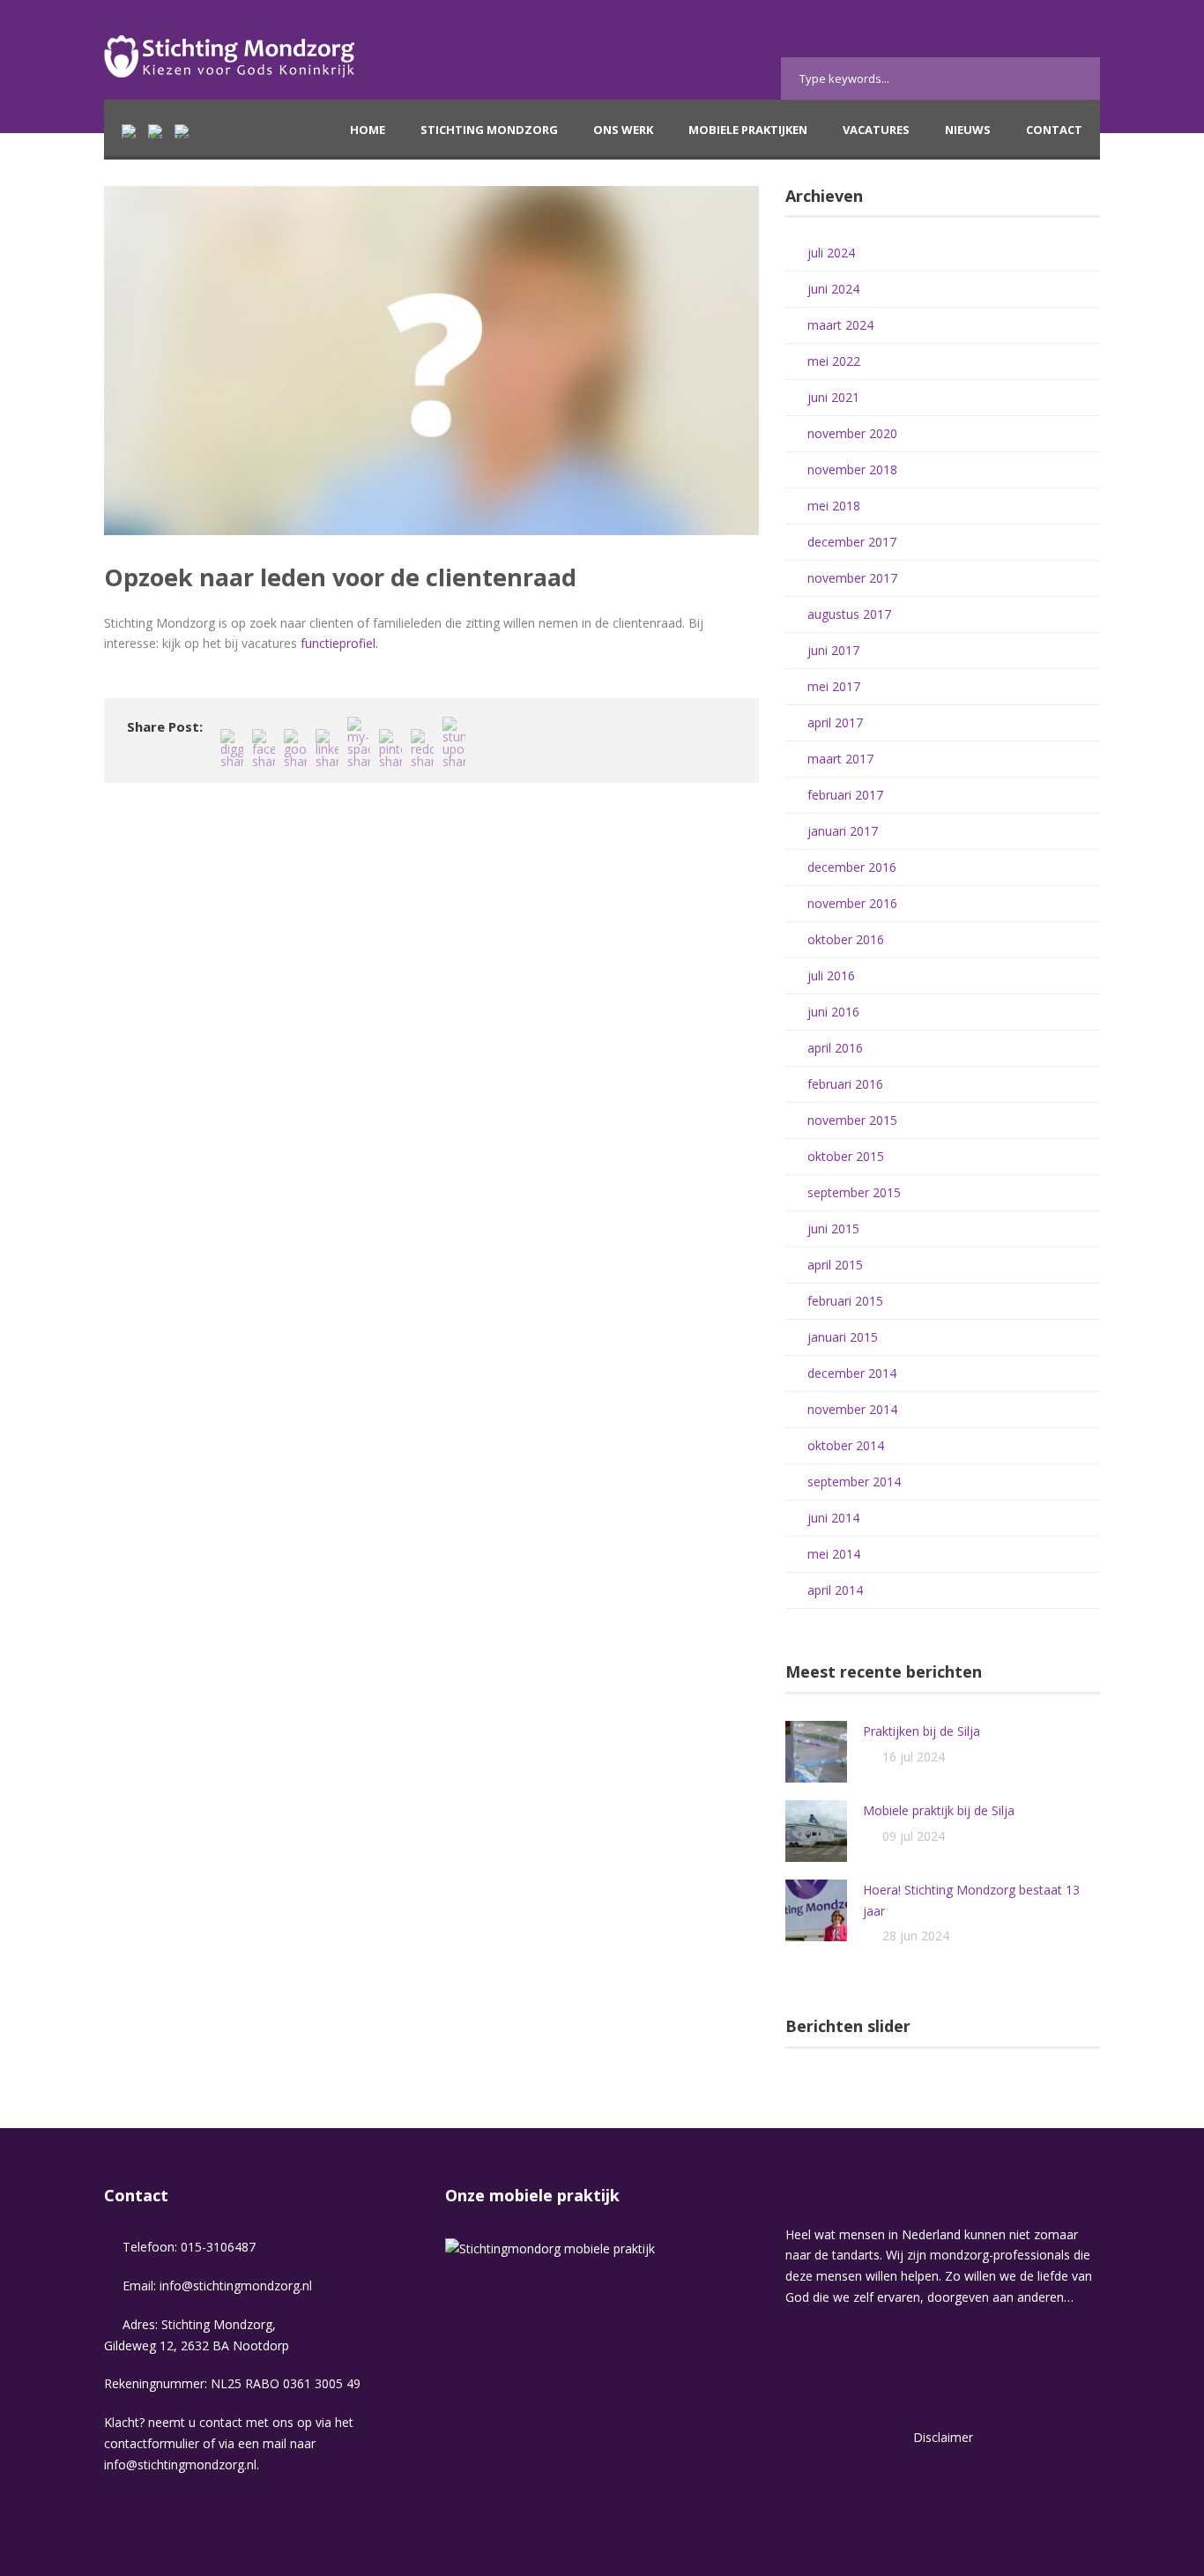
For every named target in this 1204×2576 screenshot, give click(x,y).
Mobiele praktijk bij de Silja (939, 1810)
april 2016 (835, 1048)
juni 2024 (833, 289)
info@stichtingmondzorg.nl (236, 2286)
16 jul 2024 (914, 1757)
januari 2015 (843, 1337)
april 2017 (835, 722)
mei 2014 (834, 1554)
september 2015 (854, 1192)
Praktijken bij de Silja (922, 1731)
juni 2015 (833, 1228)
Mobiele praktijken (748, 130)
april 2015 (835, 1265)
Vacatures (876, 130)
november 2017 (852, 578)
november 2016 (852, 903)
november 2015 (852, 1120)
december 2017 (852, 542)
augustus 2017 (849, 614)
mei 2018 (834, 506)
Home (368, 130)
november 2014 (852, 1409)
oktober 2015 (846, 1156)
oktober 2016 (846, 939)
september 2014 (854, 1482)
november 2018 (852, 469)
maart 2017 (840, 759)
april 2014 (835, 1590)
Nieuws (968, 130)
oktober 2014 (846, 1445)
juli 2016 (831, 975)
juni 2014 (833, 1518)
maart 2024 (840, 325)
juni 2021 (833, 397)
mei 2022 (834, 361)
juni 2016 (833, 1012)
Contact (1054, 130)
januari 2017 (843, 831)
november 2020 (852, 433)
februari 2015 (845, 1301)
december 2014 (852, 1373)
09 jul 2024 (914, 1836)
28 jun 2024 (916, 1936)
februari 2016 (845, 1084)
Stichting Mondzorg (489, 130)
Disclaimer (943, 2437)
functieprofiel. (339, 643)
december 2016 (852, 867)
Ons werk (623, 130)
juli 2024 (831, 253)
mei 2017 (834, 686)
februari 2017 (845, 795)
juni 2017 (833, 650)
